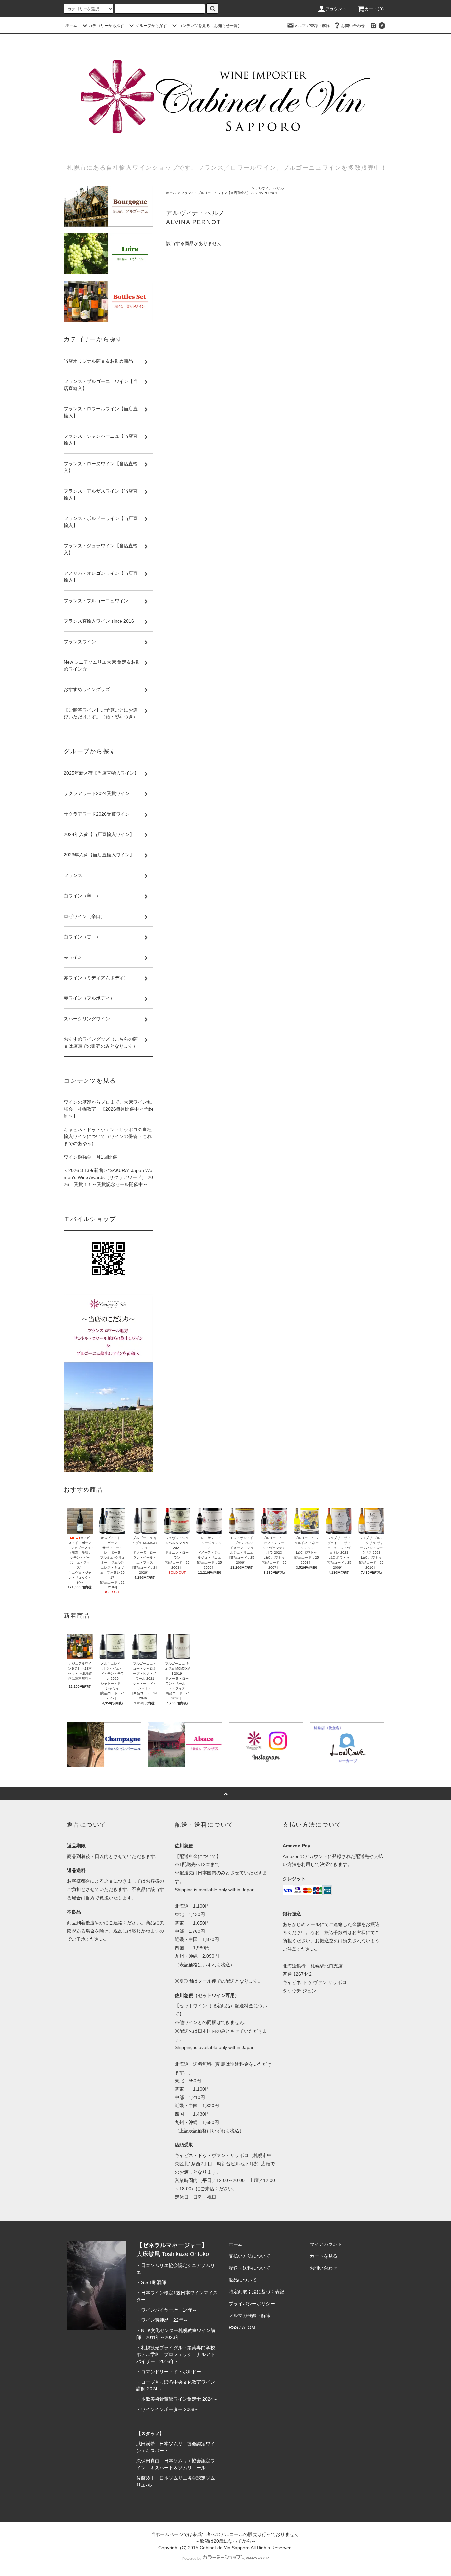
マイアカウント (326, 2244)
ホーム (71, 25)
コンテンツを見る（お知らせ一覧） (210, 26)
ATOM (249, 2327)
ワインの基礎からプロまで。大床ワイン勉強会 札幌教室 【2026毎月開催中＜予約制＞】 (108, 1109)
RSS (233, 2327)
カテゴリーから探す (106, 26)
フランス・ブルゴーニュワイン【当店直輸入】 (216, 193)
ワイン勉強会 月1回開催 (90, 1157)
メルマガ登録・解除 (312, 26)
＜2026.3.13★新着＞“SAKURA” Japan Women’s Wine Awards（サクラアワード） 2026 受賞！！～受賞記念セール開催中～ (108, 1177)
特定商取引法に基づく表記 (257, 2292)
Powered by (192, 2559)
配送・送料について (250, 2268)
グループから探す (151, 26)
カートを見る (324, 2256)
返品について (243, 2280)
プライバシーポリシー (252, 2304)
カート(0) (374, 9)
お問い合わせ (353, 26)
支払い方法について (250, 2256)
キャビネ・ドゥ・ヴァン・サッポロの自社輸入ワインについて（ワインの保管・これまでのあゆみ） (108, 1136)
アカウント (336, 9)
